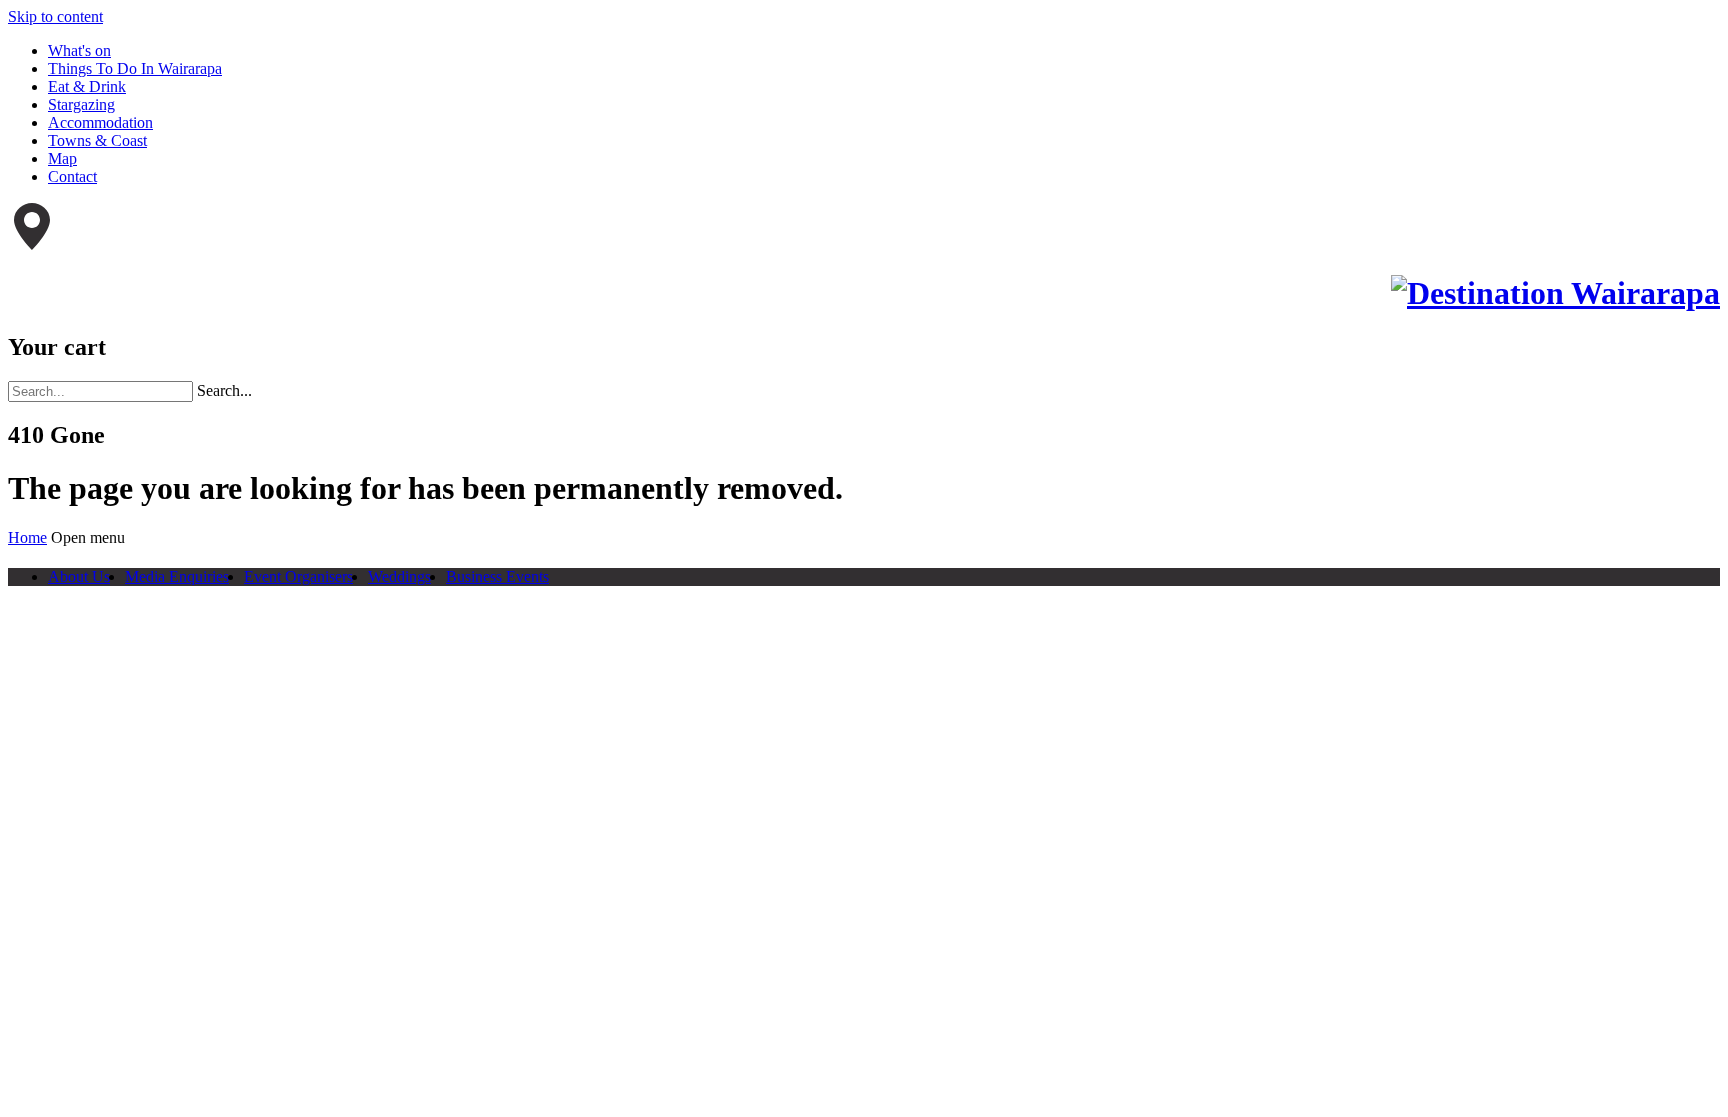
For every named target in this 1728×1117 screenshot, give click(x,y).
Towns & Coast (97, 140)
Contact (72, 176)
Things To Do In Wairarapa (135, 68)
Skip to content (55, 16)
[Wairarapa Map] (32, 244)
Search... (224, 390)
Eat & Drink (87, 86)
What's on (79, 50)
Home (27, 537)
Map (62, 158)
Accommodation (100, 122)
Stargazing (81, 104)
